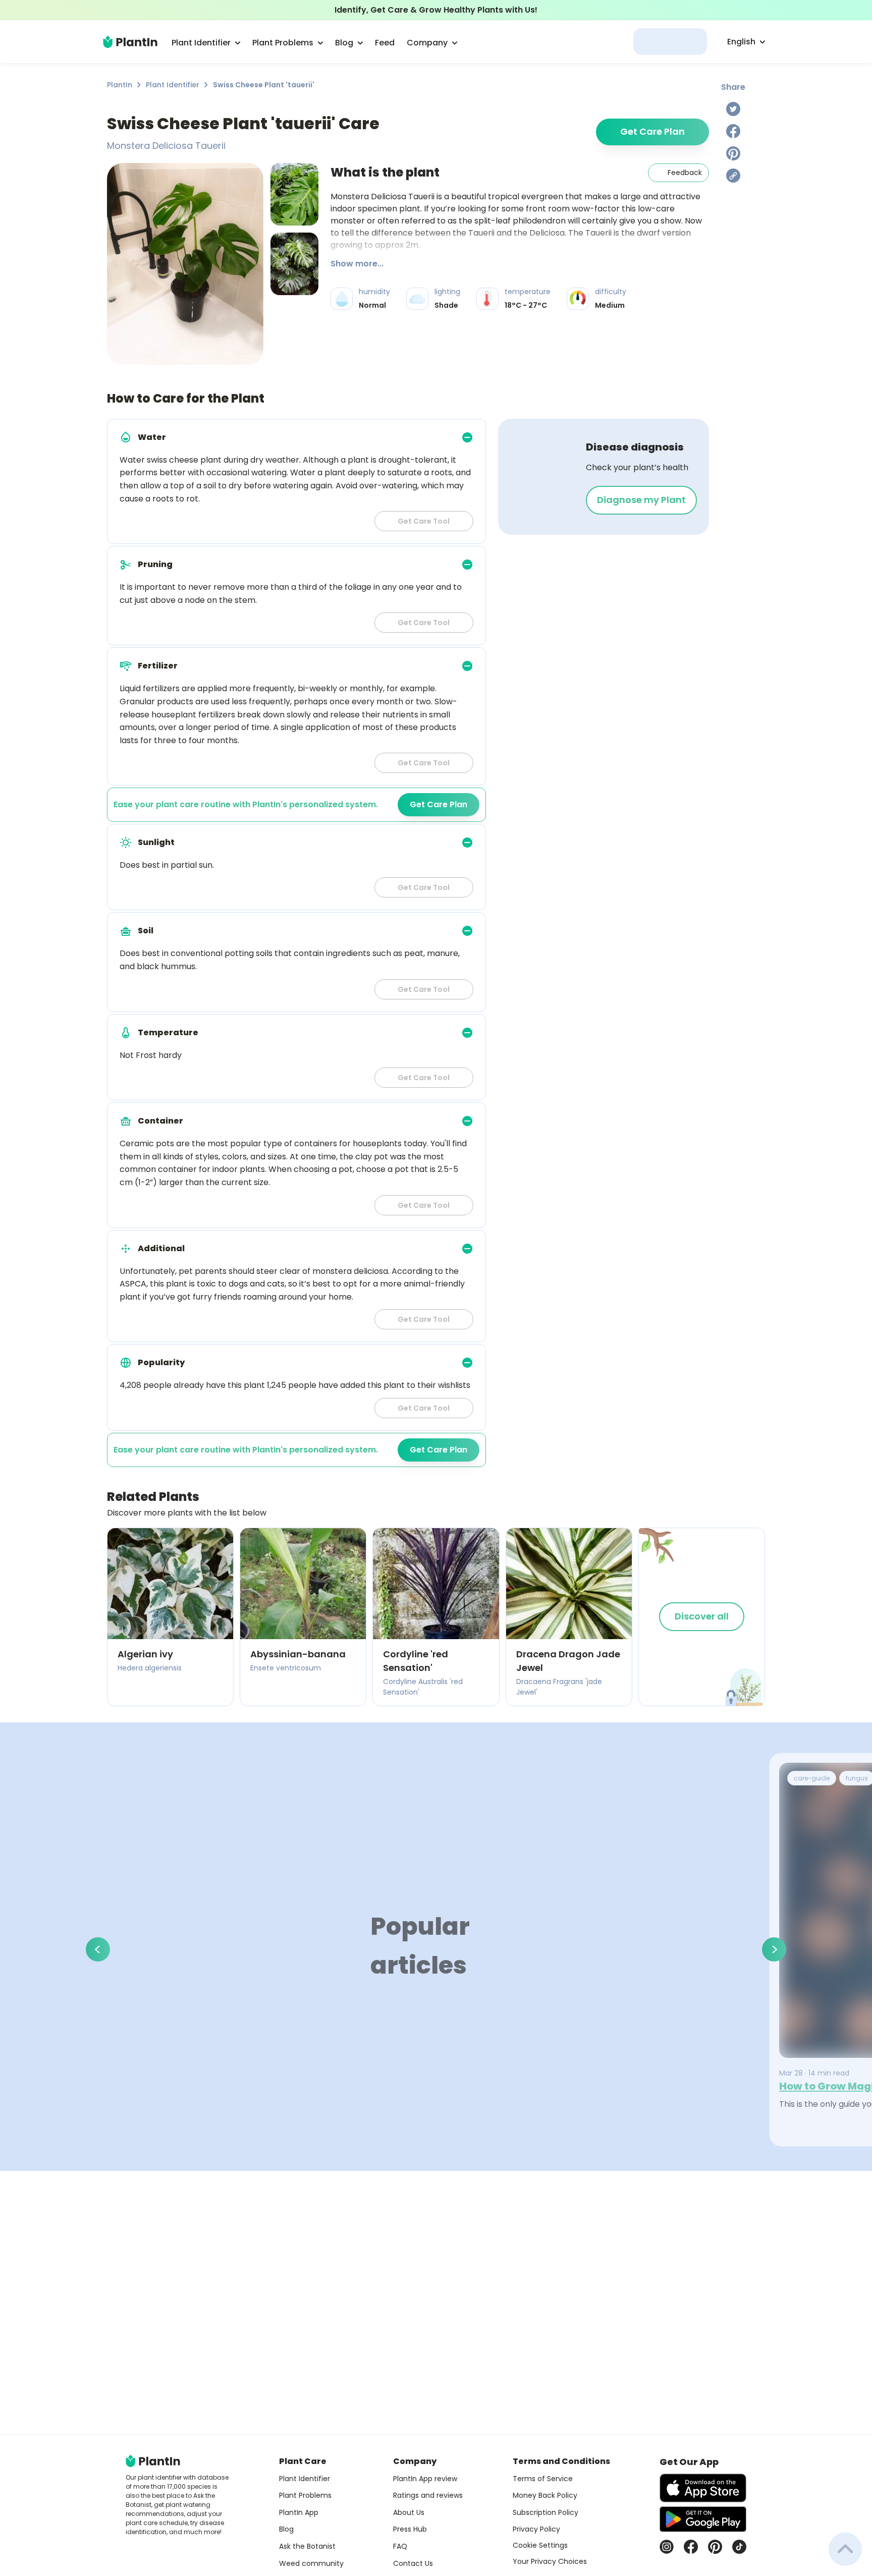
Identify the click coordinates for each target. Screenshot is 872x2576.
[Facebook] (733, 131)
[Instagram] (667, 2547)
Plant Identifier (173, 85)
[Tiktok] (739, 2547)
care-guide (812, 1778)
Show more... (357, 264)
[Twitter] (733, 109)
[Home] (130, 42)
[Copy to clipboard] (733, 176)
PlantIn (120, 85)
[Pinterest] (733, 153)
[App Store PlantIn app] (703, 2488)
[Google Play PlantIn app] (703, 2519)
